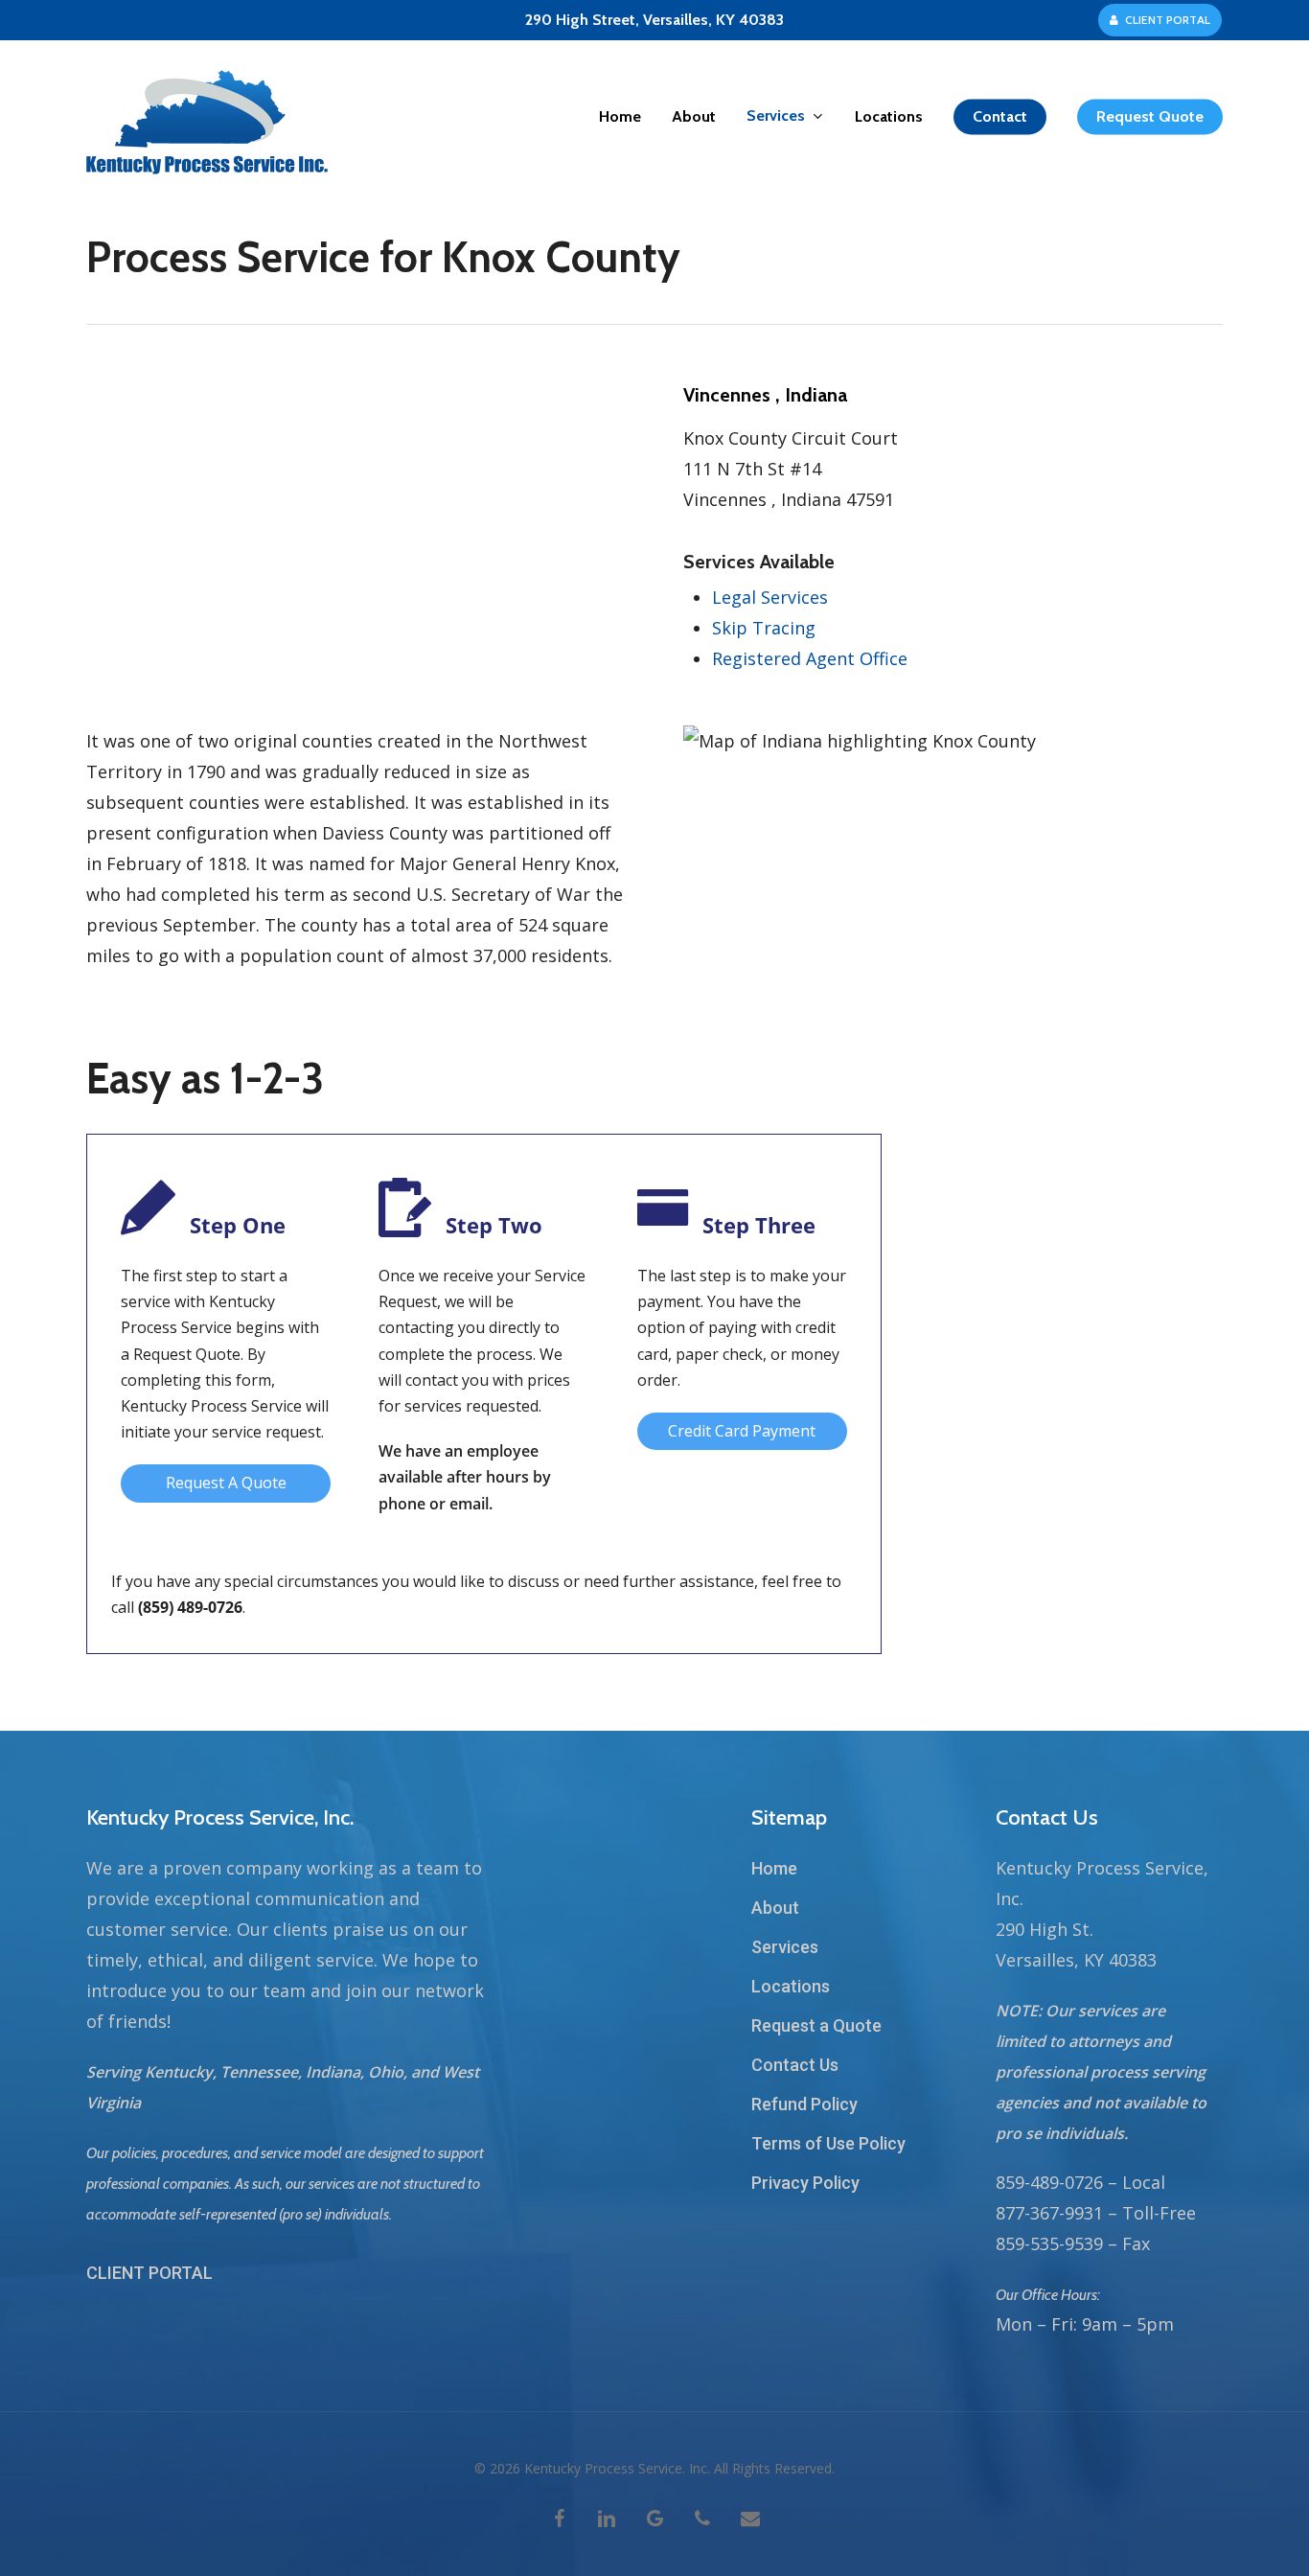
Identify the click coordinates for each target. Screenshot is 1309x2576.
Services (785, 1947)
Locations (791, 1986)
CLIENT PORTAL (149, 2273)
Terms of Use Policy (828, 2143)
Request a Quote (816, 2025)
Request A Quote (226, 1483)
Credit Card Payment (742, 1431)
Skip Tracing (764, 628)
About (775, 1908)
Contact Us (795, 2065)
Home (774, 1868)
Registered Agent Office (810, 658)
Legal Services (770, 597)
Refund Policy (804, 2104)
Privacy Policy (805, 2183)
